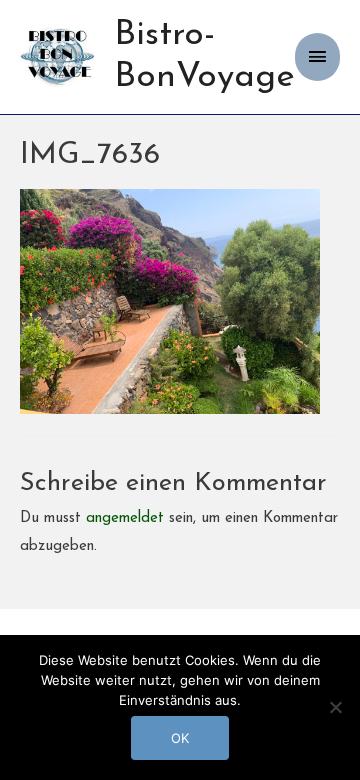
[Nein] (335, 707)
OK (180, 738)
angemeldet (125, 518)
